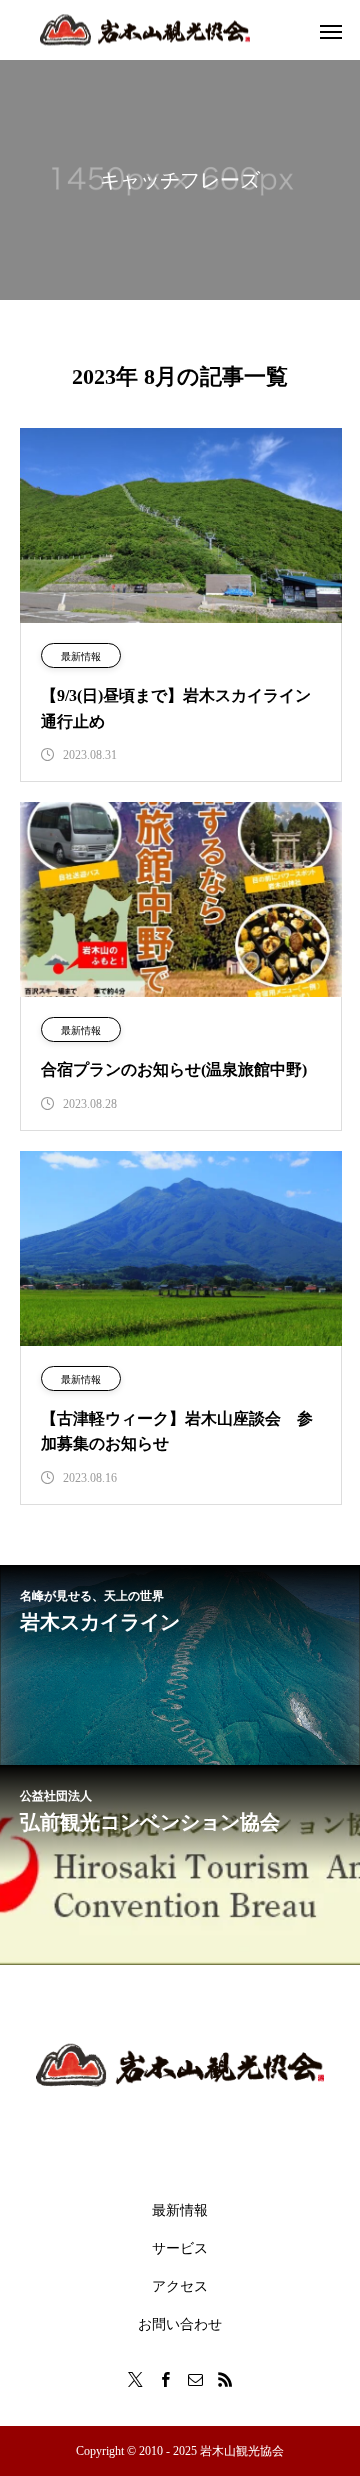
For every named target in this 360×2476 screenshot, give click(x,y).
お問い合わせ (180, 2324)
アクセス (180, 2286)
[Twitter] (135, 2379)
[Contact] (195, 2379)
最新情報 (81, 656)
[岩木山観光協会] (145, 30)
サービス (180, 2248)
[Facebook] (165, 2379)
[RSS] (225, 2379)
